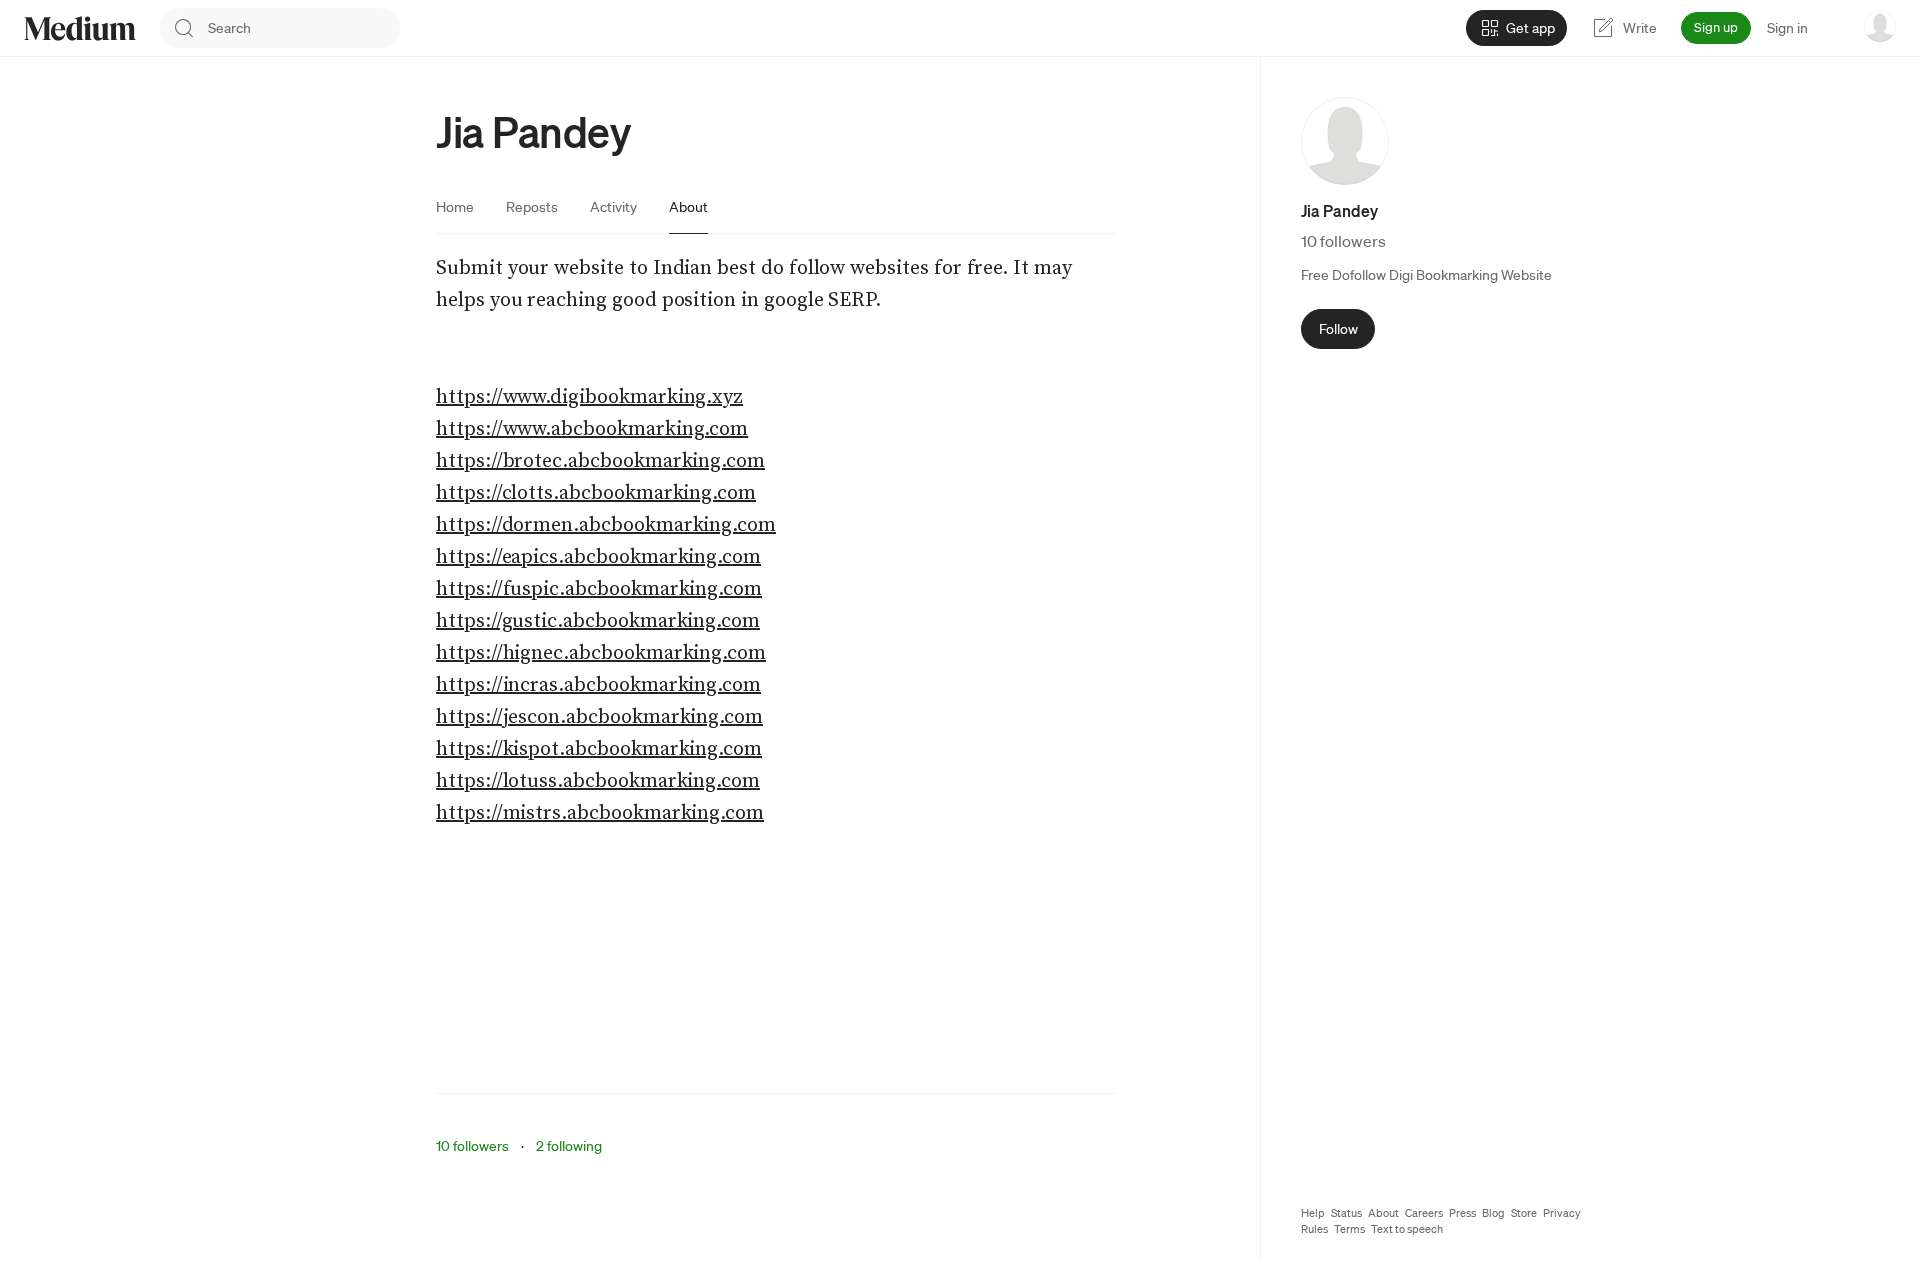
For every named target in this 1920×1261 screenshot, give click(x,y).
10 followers (472, 1146)
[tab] (455, 207)
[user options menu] (1880, 26)
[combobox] (304, 28)
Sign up (1716, 27)
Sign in (1787, 28)
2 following (569, 1146)
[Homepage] (80, 28)
